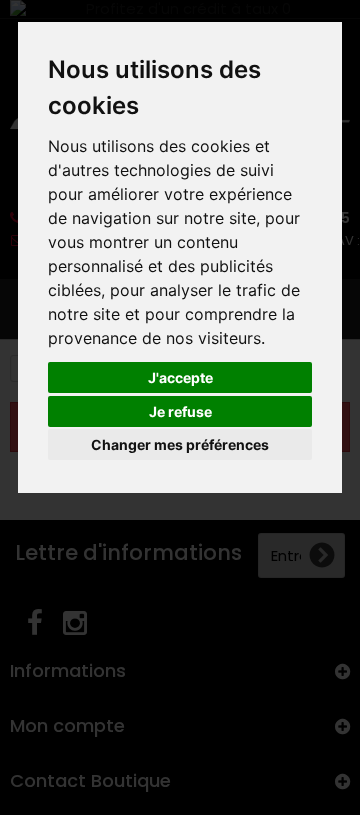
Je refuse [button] (180, 411)
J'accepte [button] (180, 377)
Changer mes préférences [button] (180, 444)
